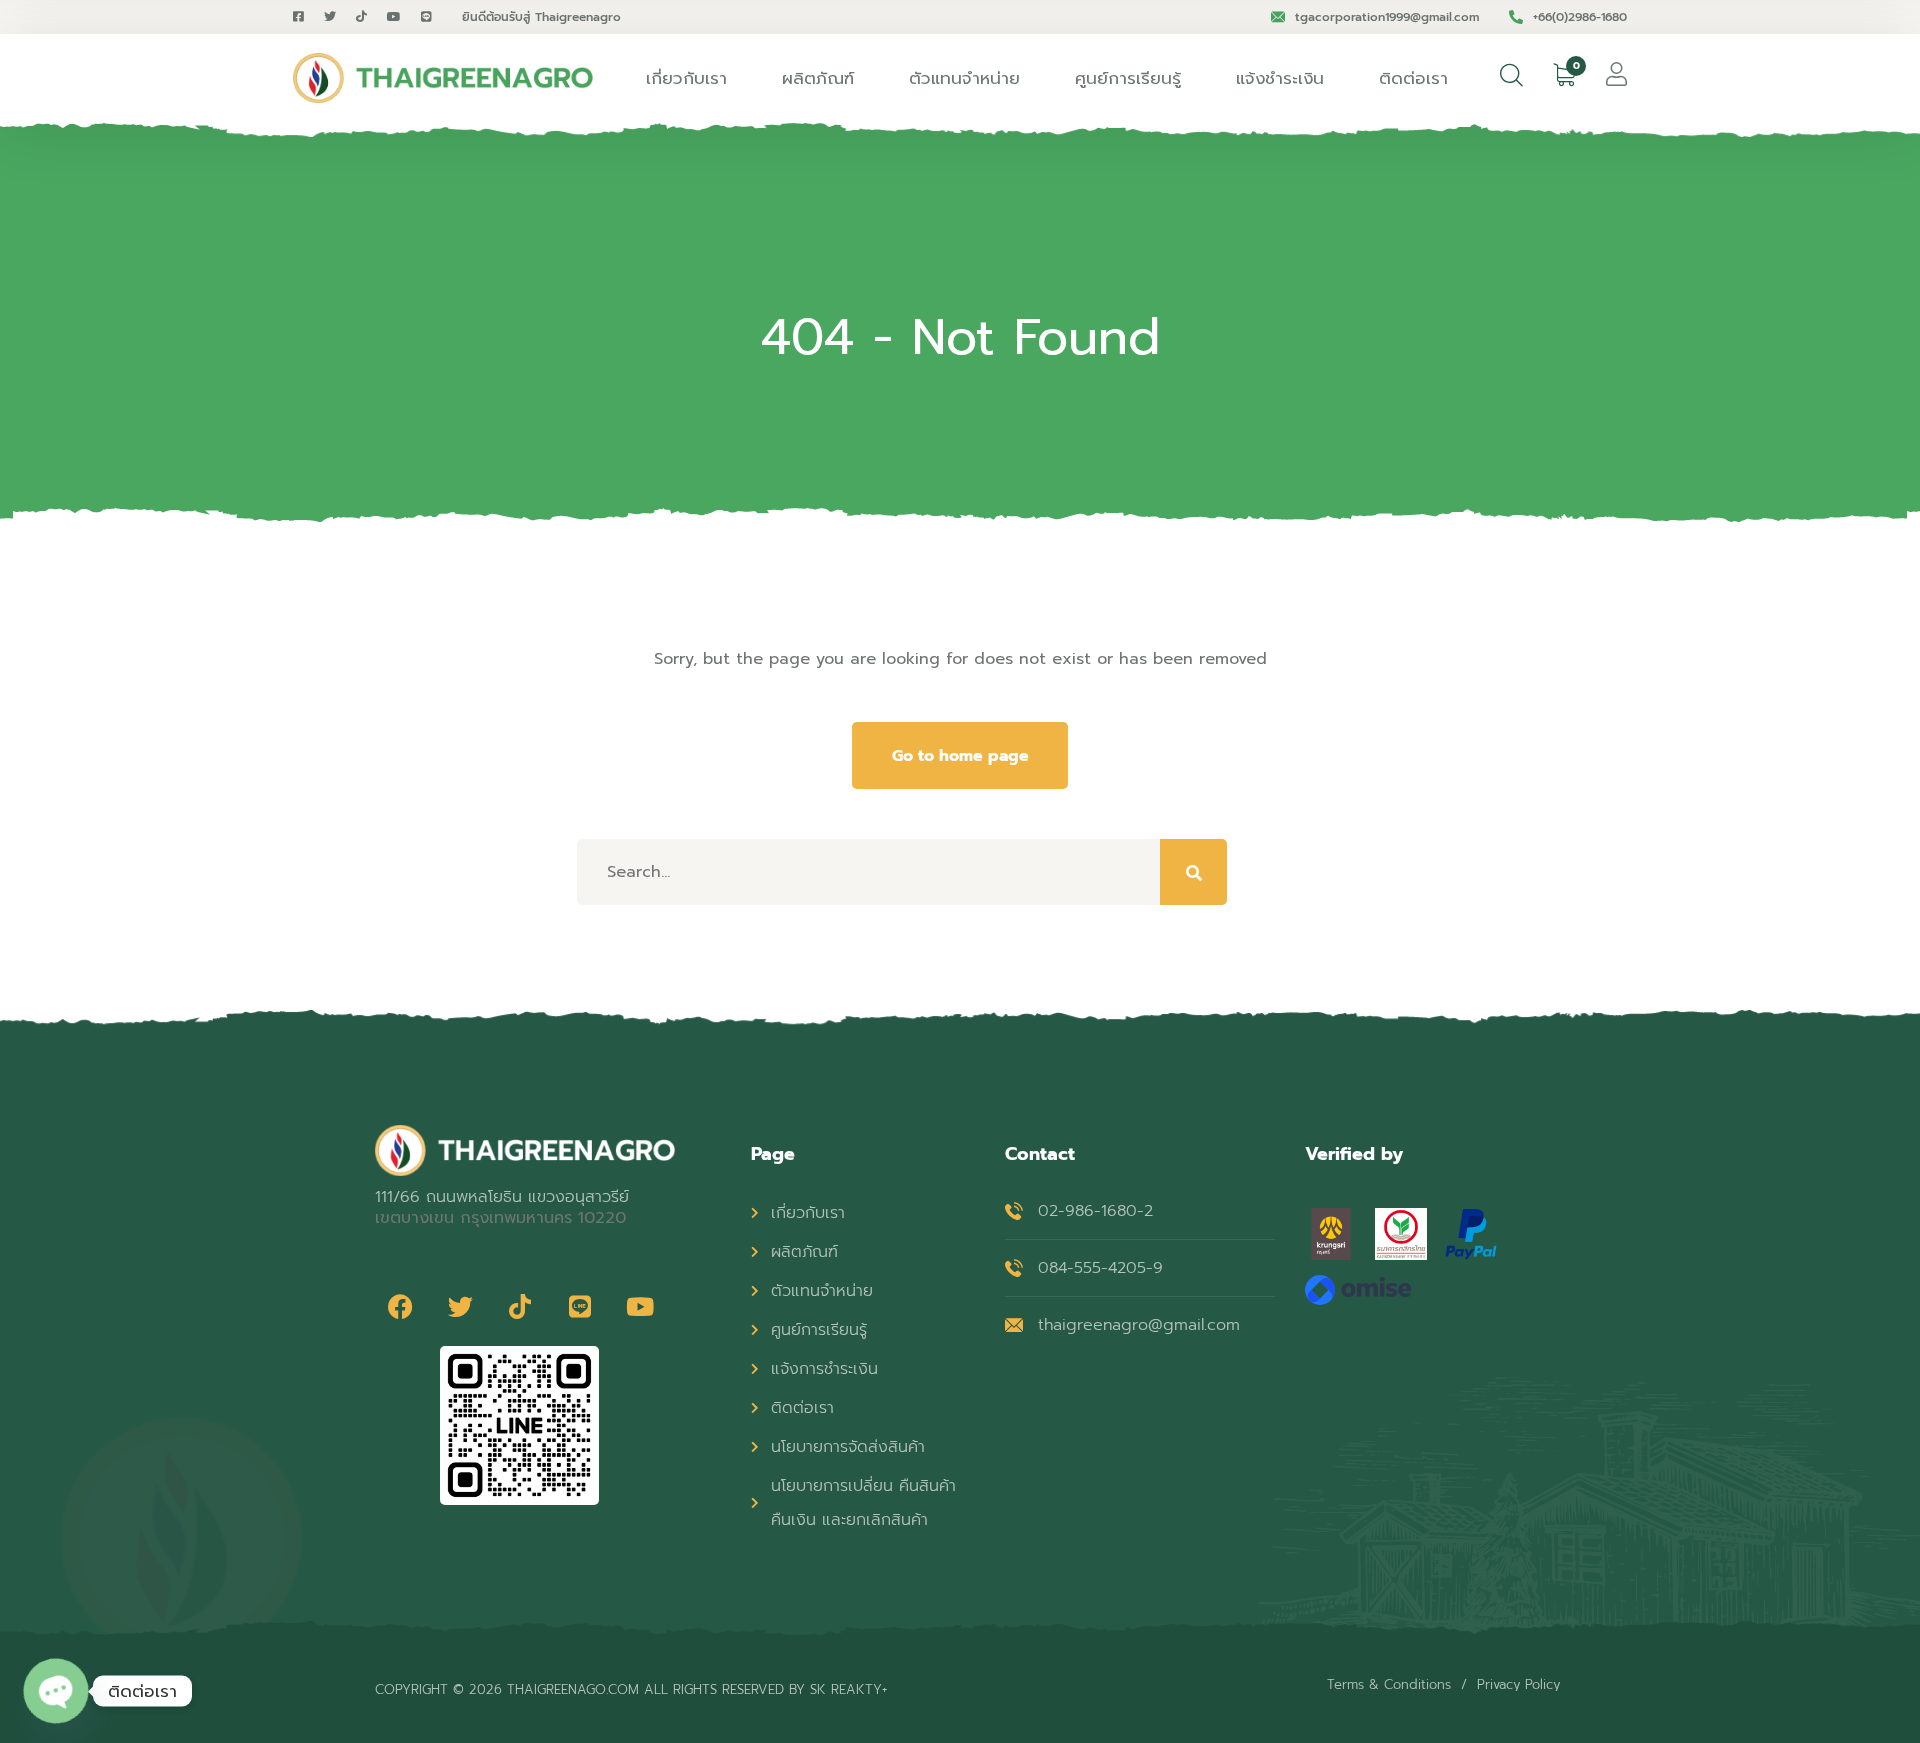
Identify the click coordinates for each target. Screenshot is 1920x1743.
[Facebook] (400, 1306)
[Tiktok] (520, 1306)
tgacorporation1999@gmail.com (1387, 17)
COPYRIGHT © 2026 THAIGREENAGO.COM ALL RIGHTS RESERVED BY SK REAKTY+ (631, 1689)
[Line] (580, 1306)
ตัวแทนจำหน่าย (964, 78)
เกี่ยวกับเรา (686, 78)
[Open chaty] (55, 1690)
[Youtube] (640, 1306)
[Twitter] (460, 1306)
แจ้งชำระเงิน (1280, 78)
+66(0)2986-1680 (1580, 17)
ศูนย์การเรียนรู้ (1128, 78)
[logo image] (443, 78)
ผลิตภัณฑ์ (818, 78)
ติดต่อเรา (1413, 78)
